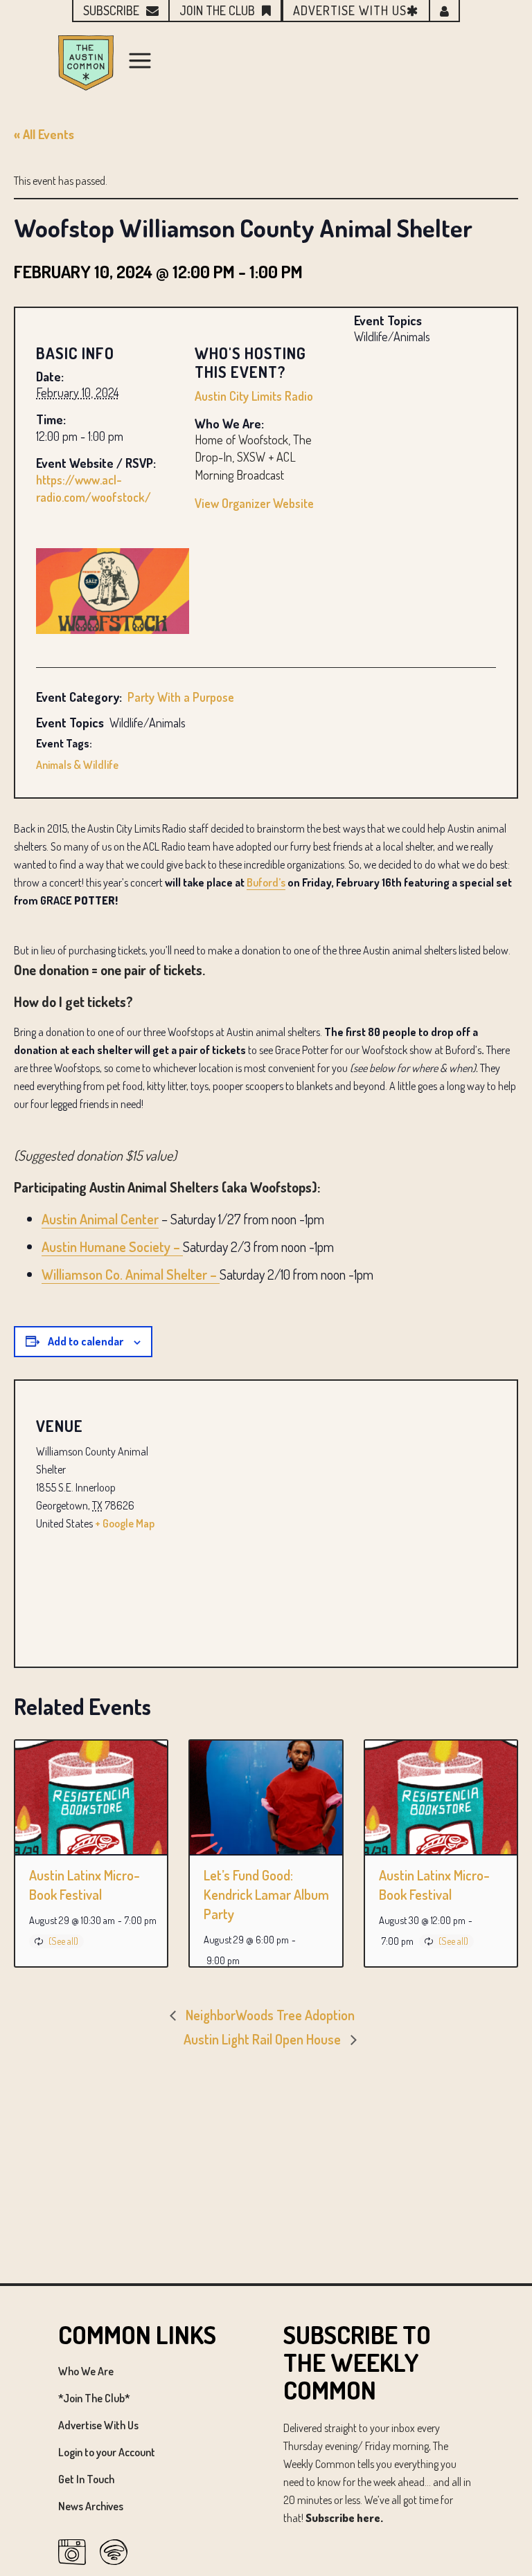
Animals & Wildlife (77, 765)
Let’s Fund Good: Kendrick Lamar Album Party (266, 1894)
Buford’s (266, 882)
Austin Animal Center (100, 1219)
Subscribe (111, 10)
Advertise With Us (98, 2425)
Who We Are (86, 2371)
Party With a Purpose (181, 697)
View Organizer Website (254, 503)
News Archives (91, 2506)
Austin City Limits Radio (254, 396)
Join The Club (217, 10)
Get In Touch (86, 2479)
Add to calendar (86, 1341)
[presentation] (91, 1797)
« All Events (44, 134)
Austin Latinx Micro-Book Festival (85, 1885)
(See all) (63, 1941)
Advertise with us (350, 10)
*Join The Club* (94, 2398)
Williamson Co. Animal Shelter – (131, 1274)
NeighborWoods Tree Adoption (269, 2015)
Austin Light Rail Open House (264, 2039)
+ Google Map (125, 1523)
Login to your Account (107, 2452)
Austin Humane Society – (112, 1246)
